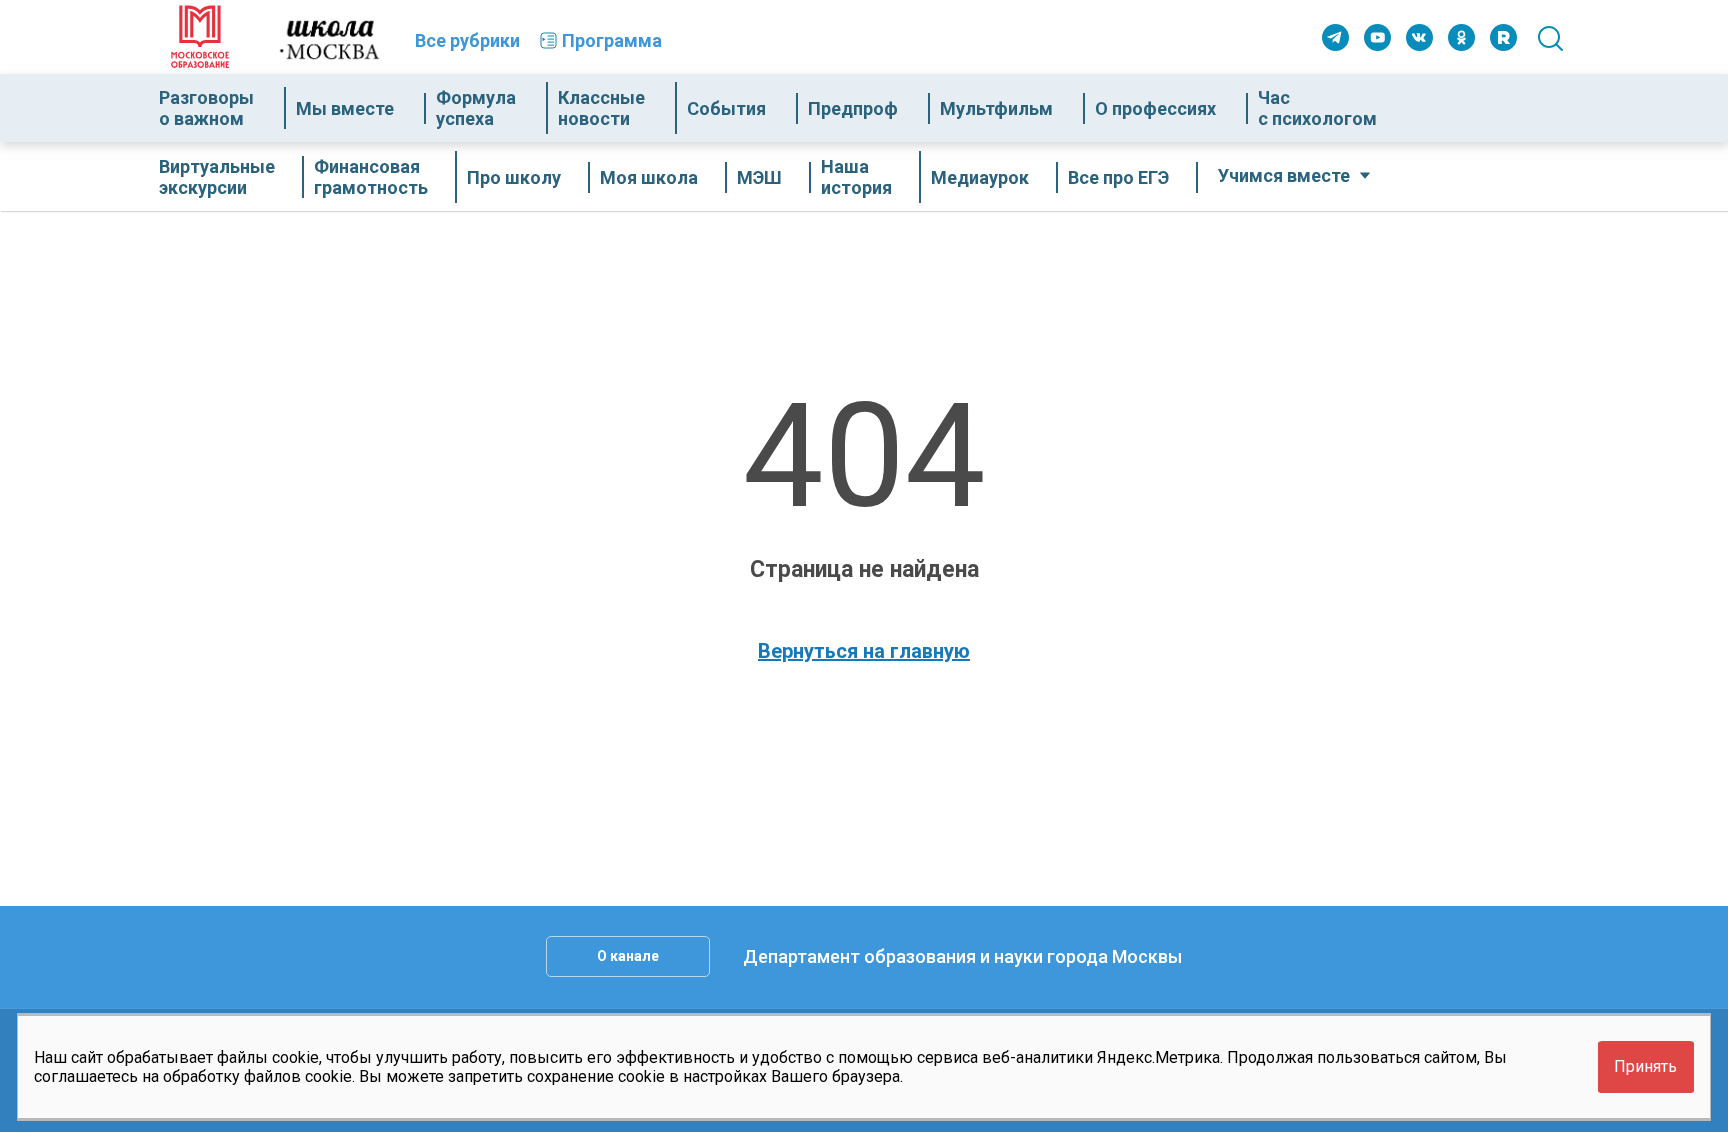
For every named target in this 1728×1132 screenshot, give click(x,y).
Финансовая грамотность (371, 177)
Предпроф (853, 108)
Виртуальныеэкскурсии (217, 177)
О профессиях (1155, 108)
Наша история (856, 177)
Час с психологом (1317, 108)
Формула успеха (476, 108)
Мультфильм (996, 108)
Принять (1645, 1066)
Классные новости (601, 108)
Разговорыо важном (206, 108)
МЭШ (759, 177)
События (726, 108)
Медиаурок (980, 177)
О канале (628, 956)
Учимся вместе (1284, 175)
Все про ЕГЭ (1118, 177)
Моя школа (649, 177)
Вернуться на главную (864, 651)
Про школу (514, 177)
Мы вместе (345, 108)
